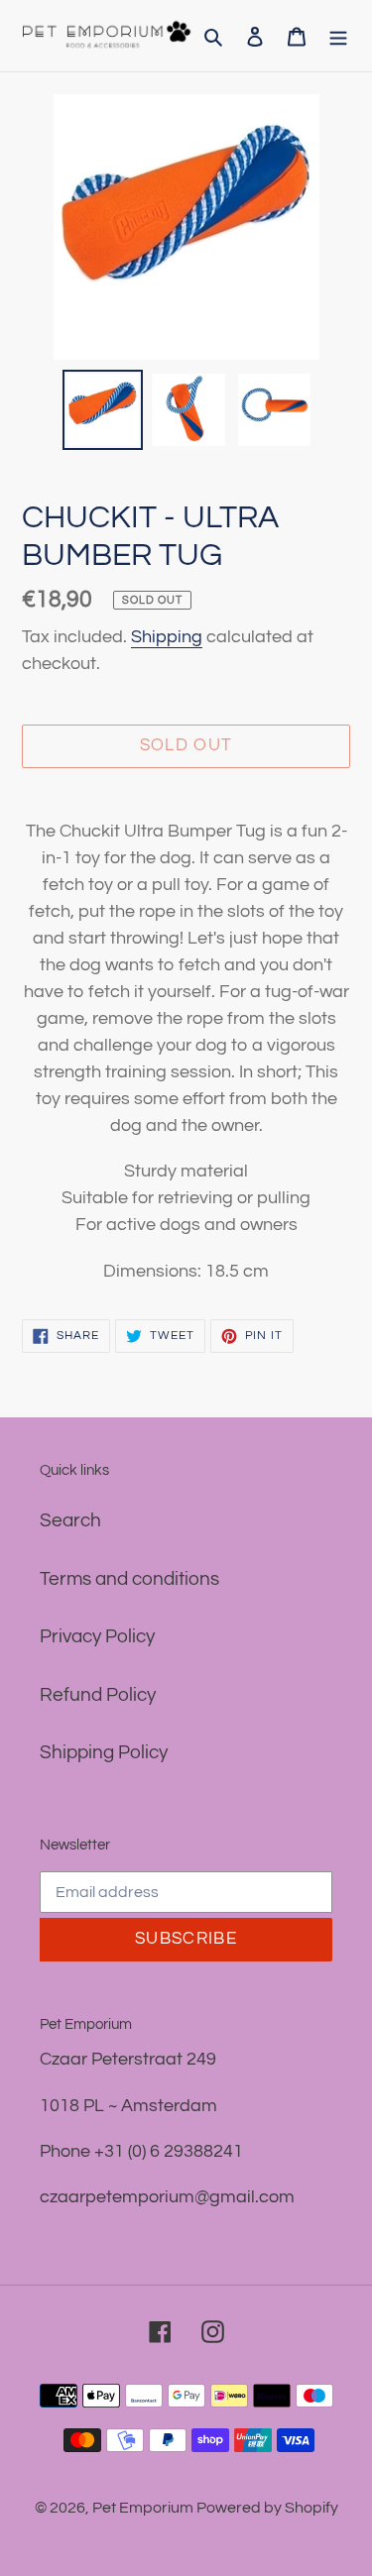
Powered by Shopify (267, 2508)
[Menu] (338, 36)
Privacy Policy (97, 1636)
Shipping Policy (104, 1752)
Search (70, 1520)
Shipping (167, 637)
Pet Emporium (144, 2508)
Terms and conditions (129, 1579)
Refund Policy (98, 1695)
